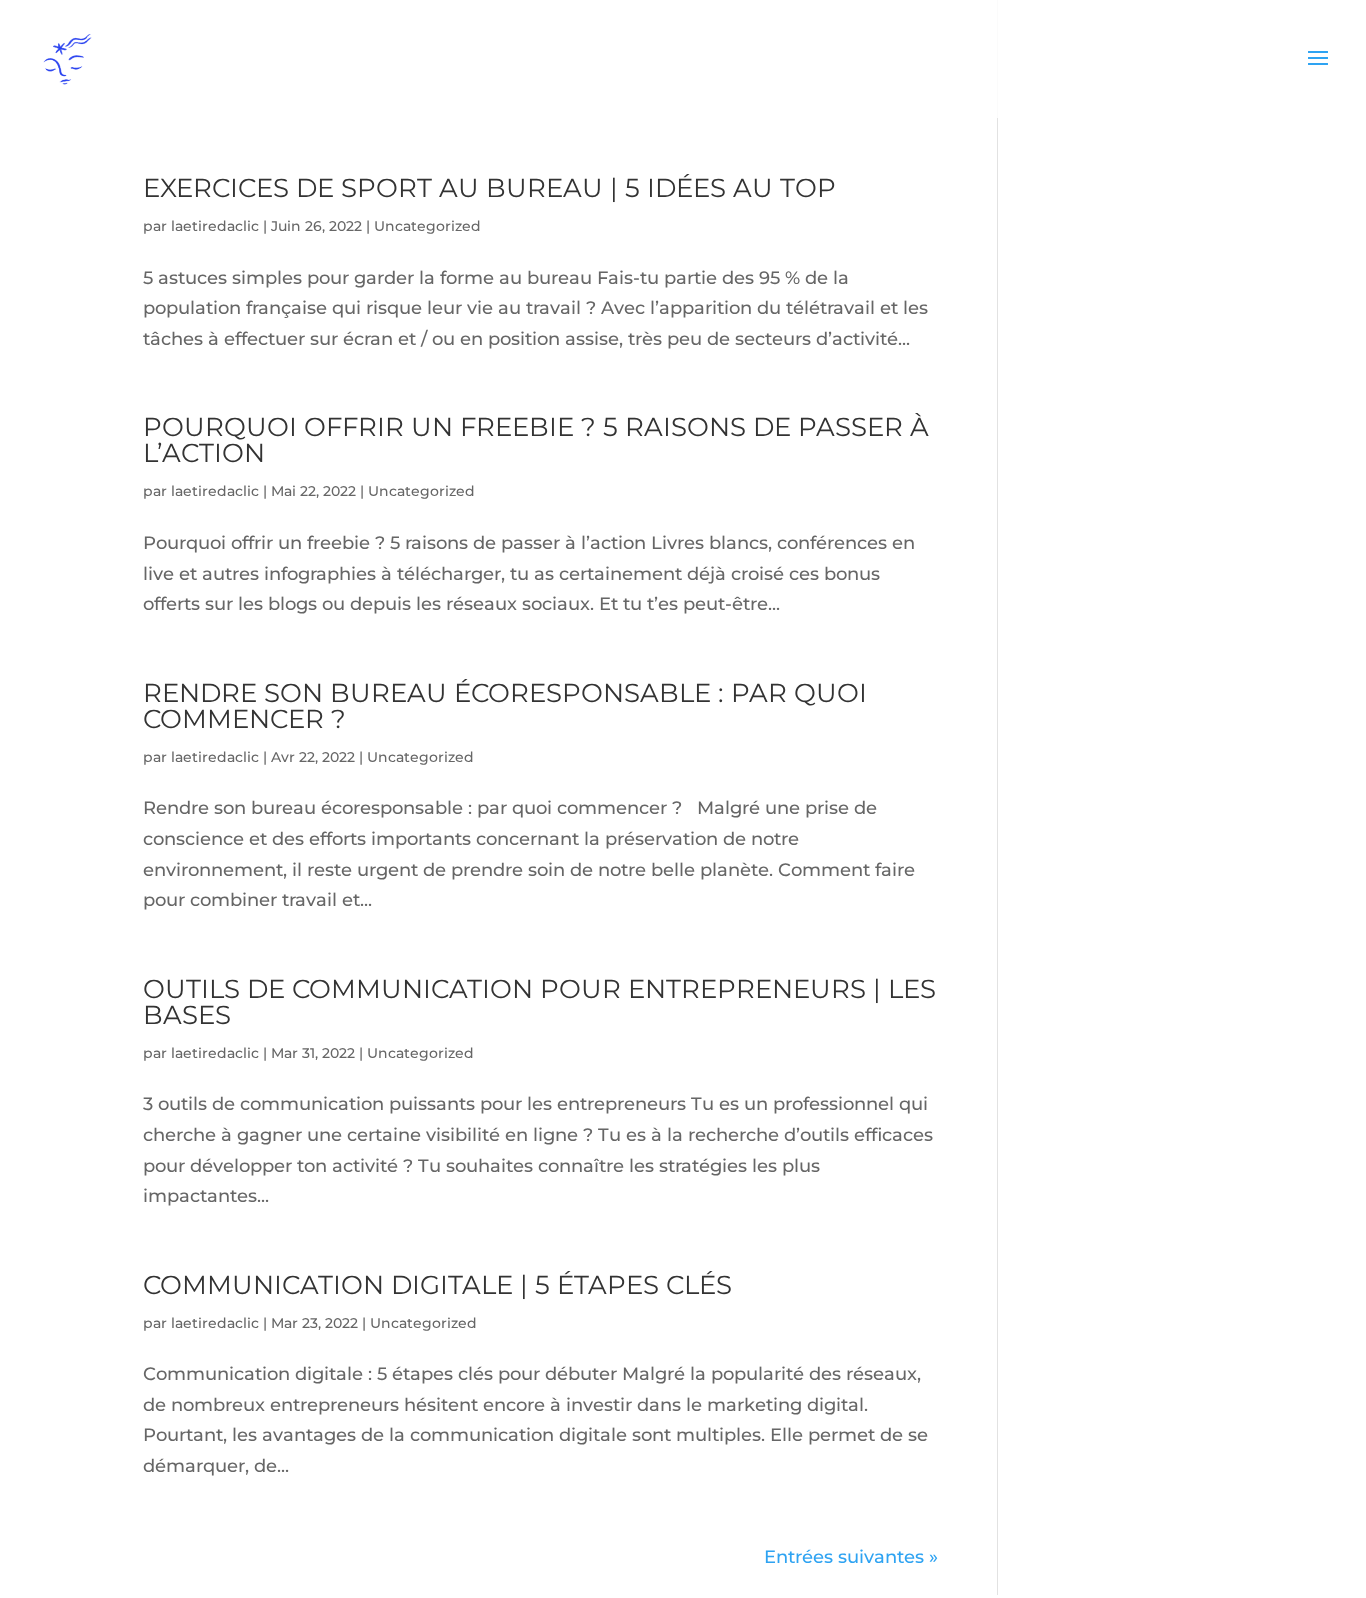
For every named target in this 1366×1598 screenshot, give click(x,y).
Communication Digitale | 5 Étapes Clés (437, 1285)
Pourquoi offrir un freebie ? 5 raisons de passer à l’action (536, 440)
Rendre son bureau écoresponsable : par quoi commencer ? (505, 706)
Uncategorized (427, 226)
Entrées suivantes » (851, 1557)
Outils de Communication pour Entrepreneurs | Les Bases (539, 1002)
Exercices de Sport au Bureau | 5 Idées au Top (489, 188)
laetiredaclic (215, 226)
